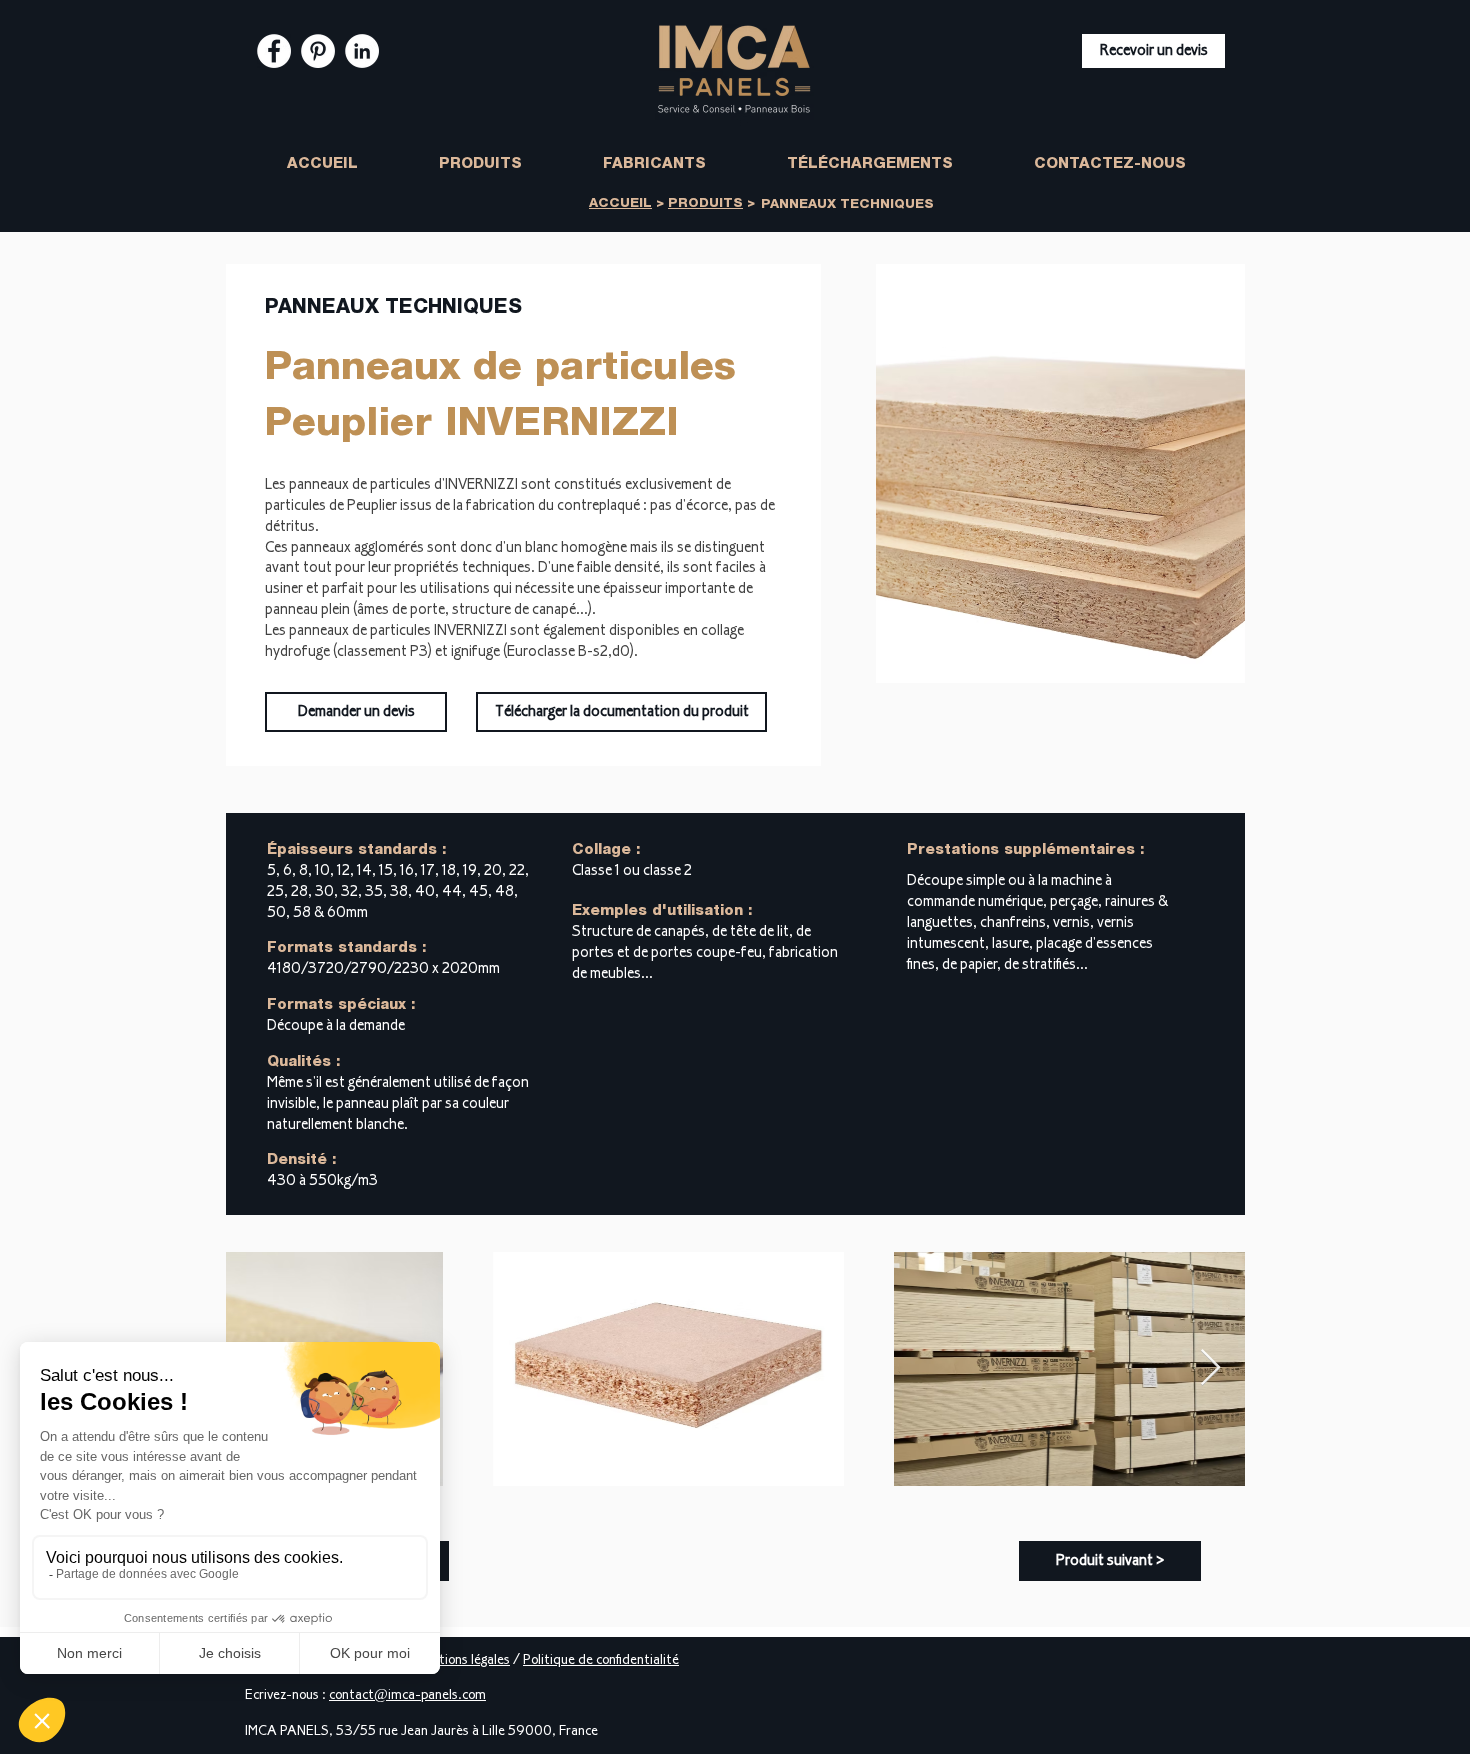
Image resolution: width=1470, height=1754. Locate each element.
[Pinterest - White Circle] (318, 51)
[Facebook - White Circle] (274, 51)
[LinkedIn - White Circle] (362, 51)
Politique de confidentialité (601, 1660)
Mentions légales (462, 1660)
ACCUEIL (620, 204)
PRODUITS (705, 204)
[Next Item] (1210, 1368)
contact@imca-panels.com (407, 1695)
